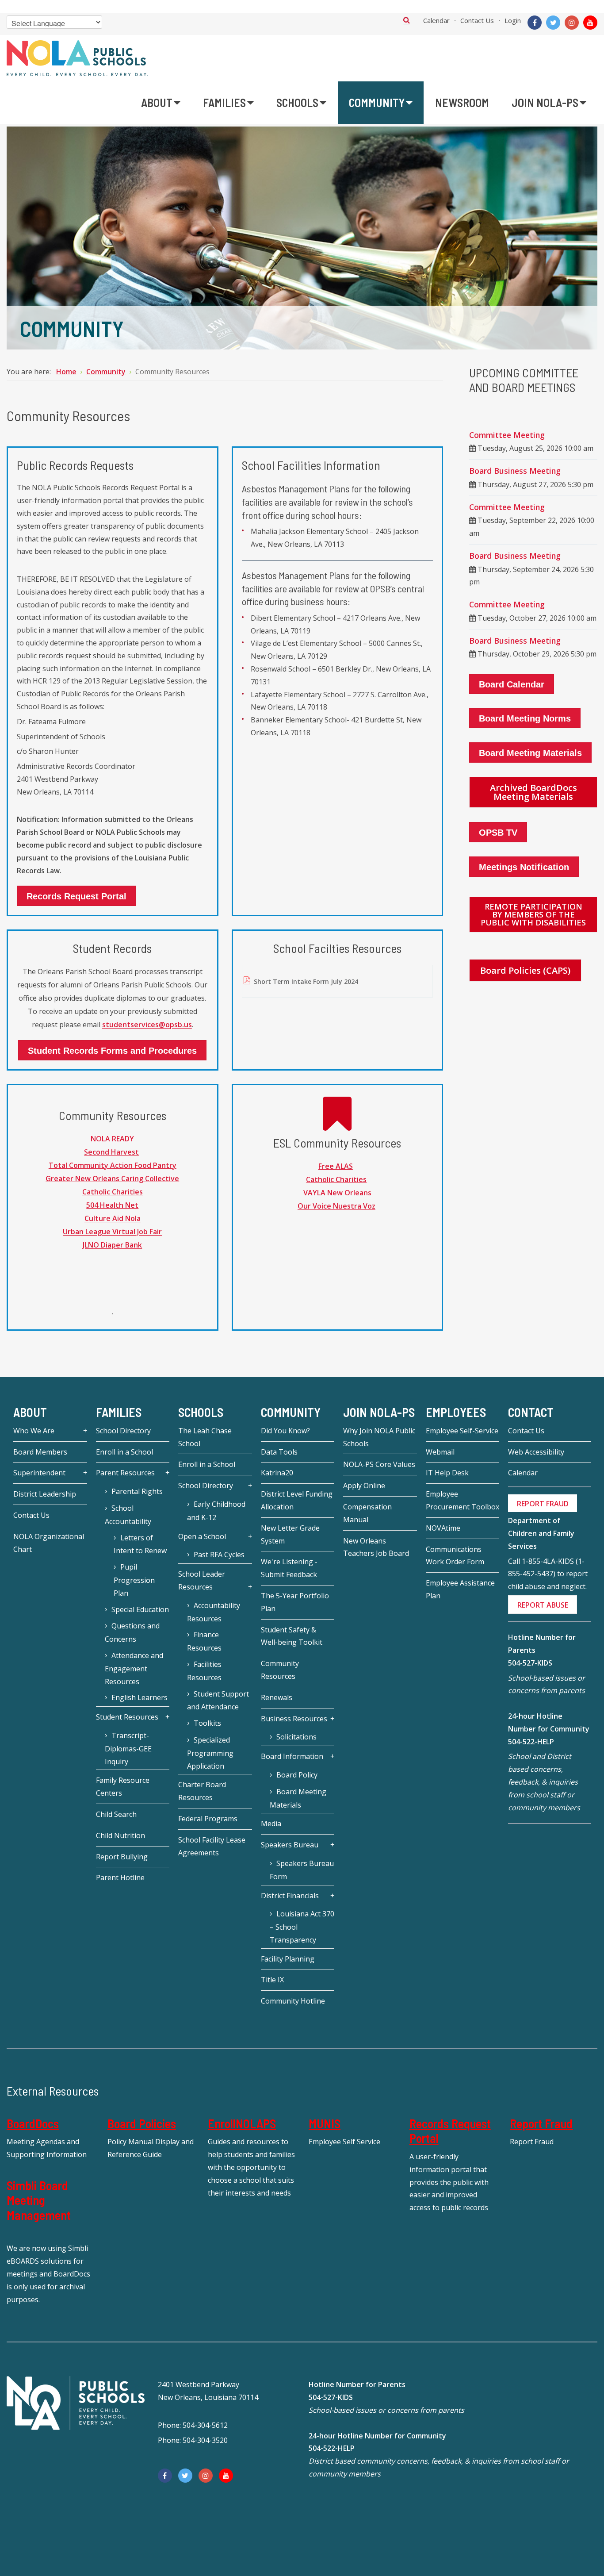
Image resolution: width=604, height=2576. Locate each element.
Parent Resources (125, 1473)
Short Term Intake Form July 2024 (306, 981)
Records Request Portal (450, 2131)
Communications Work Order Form (455, 1556)
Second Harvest (111, 1152)
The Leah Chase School (205, 1437)
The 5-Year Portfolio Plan (295, 1602)
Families (119, 1412)
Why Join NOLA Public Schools (379, 1437)
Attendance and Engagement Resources (134, 1668)
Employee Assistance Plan (460, 1589)
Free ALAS (336, 1166)
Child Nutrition (120, 1835)
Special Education (140, 1609)
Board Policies (142, 2123)
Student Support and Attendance (218, 1701)
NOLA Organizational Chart (49, 1543)
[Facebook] (535, 23)
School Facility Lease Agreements (212, 1846)
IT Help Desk (447, 1473)
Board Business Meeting (515, 471)
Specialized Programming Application (210, 1753)
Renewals (277, 1697)
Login (513, 20)
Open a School (202, 1536)
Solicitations (296, 1737)
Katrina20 (277, 1473)
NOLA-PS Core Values (379, 1464)
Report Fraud (541, 2123)
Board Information (292, 1756)
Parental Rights (137, 1491)
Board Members (40, 1452)
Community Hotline (293, 2001)
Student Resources (127, 1717)
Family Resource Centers (123, 1787)
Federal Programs (208, 1819)
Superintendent (39, 1473)
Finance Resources (204, 1641)
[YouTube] (590, 23)
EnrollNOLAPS (242, 2123)
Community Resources (280, 1670)
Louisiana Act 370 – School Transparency (302, 1927)
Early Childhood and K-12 (216, 1511)
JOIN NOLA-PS (379, 1412)
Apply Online (364, 1486)
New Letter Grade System (290, 1534)
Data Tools (279, 1452)
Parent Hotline (120, 1877)
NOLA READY (112, 1139)
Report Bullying (122, 1857)
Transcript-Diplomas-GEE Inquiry (128, 1749)
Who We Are (34, 1431)
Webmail (440, 1452)
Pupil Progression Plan (134, 1580)
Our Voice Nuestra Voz (336, 1206)
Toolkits (207, 1723)
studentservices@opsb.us (147, 1025)
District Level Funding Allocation (297, 1500)
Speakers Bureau (290, 1845)
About (30, 1412)
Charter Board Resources (202, 1791)
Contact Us (477, 20)
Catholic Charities (113, 1192)
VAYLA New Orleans (337, 1193)
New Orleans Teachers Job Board (376, 1547)
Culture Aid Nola (113, 1219)
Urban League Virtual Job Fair (112, 1232)
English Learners (140, 1697)
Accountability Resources (214, 1612)
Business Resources (294, 1719)
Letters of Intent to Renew (140, 1544)
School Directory (123, 1431)
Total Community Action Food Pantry (113, 1165)
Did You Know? (285, 1431)
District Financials (290, 1896)
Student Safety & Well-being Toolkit (292, 1636)
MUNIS (325, 2123)
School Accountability (128, 1515)
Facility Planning (288, 1959)
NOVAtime (443, 1528)
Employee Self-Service (462, 1431)
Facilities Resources (204, 1671)
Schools (201, 1412)
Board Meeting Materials (298, 1798)
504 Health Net (112, 1205)
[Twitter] (553, 23)
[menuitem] (161, 103)
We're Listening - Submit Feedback (289, 1568)
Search (407, 20)
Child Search (116, 1814)
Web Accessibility (536, 1452)
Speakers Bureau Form (302, 1870)
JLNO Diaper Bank (112, 1245)
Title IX (272, 1980)
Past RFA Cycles (219, 1555)
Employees (456, 1412)
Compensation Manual (367, 1513)
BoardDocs (33, 2123)
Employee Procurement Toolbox (463, 1500)
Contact (531, 1412)
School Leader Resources (202, 1580)
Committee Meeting (507, 435)
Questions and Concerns (132, 1632)
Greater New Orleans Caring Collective (112, 1179)
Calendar (436, 20)
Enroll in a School (124, 1452)
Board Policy (297, 1775)
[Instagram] (572, 23)
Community (291, 1412)
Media (271, 1824)
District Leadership (45, 1494)
